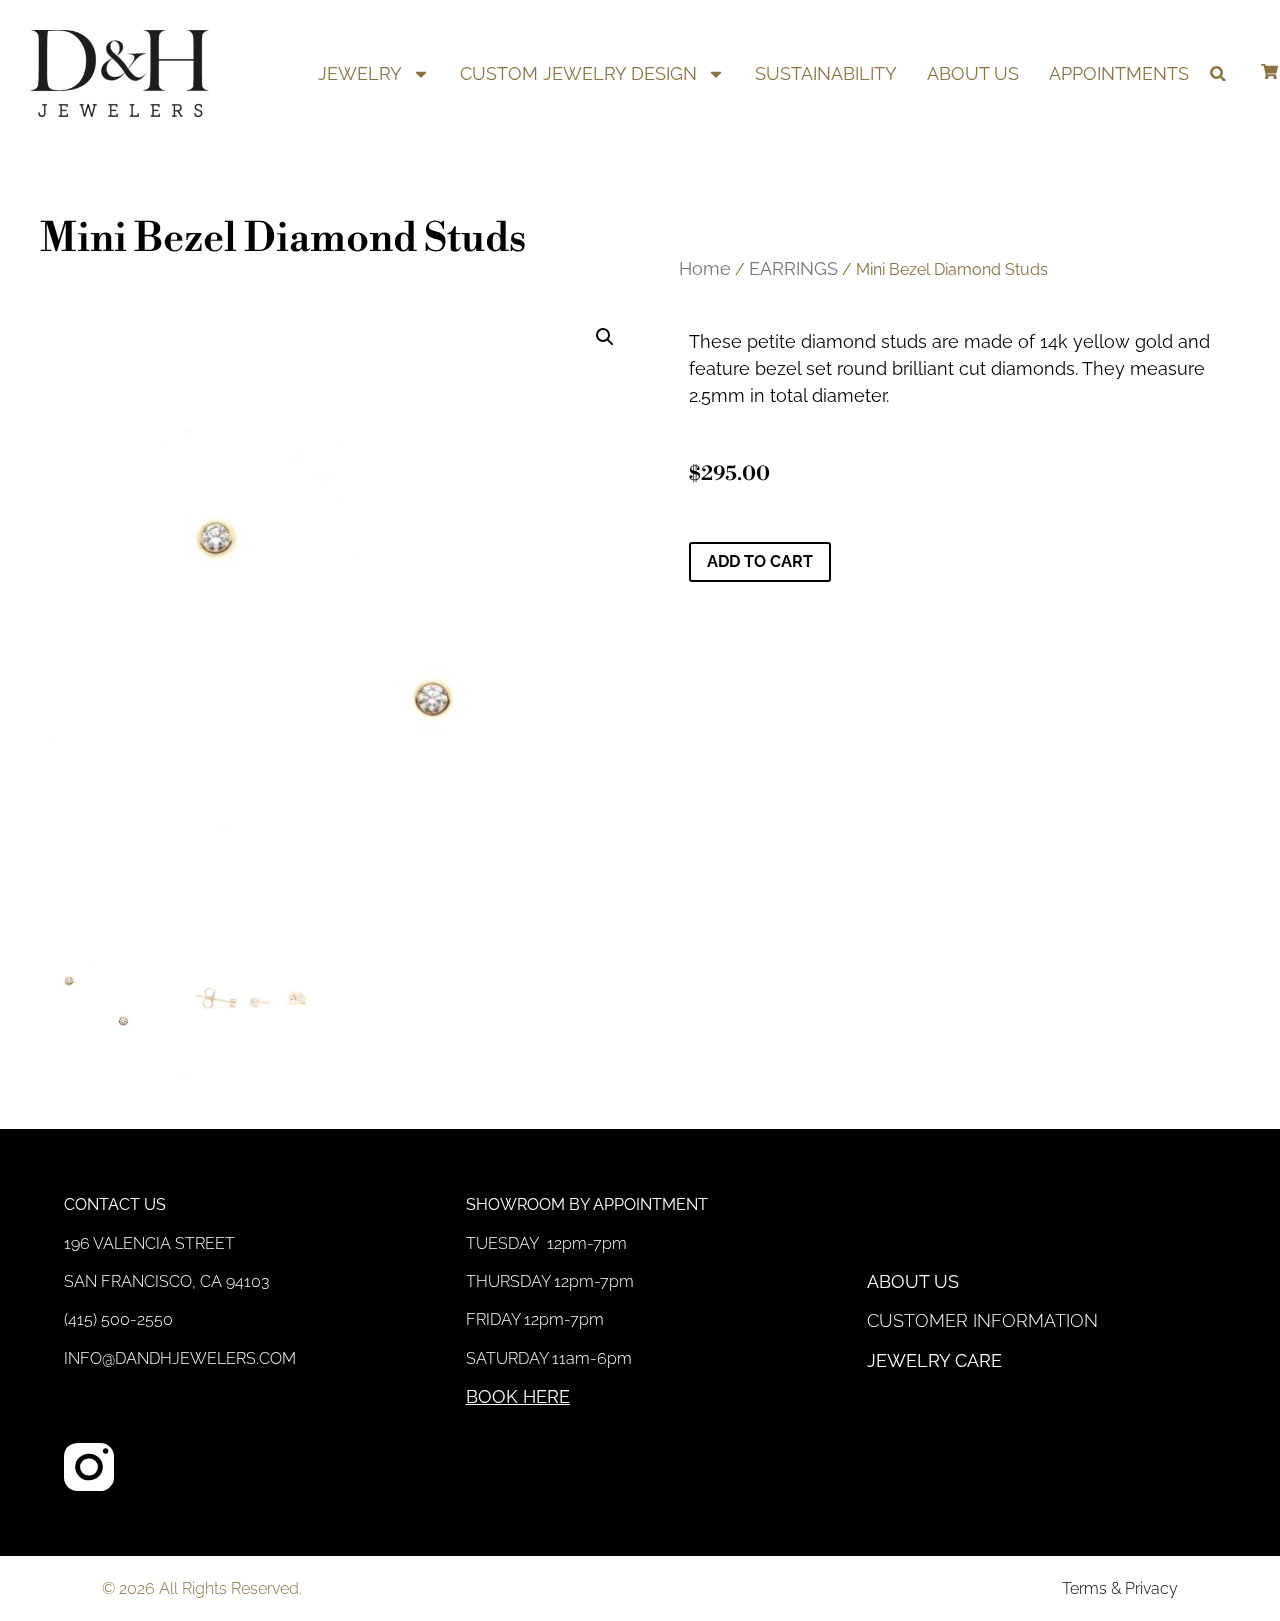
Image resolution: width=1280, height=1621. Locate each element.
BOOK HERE (518, 1396)
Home (705, 268)
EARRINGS (793, 268)
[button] (1217, 73)
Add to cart (760, 561)
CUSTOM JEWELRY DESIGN (578, 73)
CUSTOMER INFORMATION (982, 1320)
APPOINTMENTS (1119, 73)
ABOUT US (973, 73)
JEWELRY (360, 73)
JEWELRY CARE (934, 1360)
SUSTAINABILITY (826, 73)
